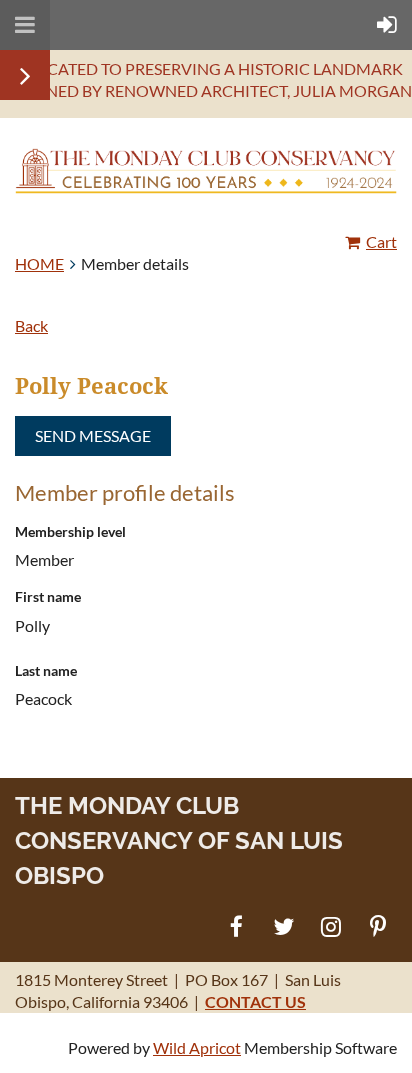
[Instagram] (330, 926)
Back (31, 325)
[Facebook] (236, 926)
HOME (39, 263)
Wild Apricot (197, 1047)
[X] (283, 926)
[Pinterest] (377, 926)
